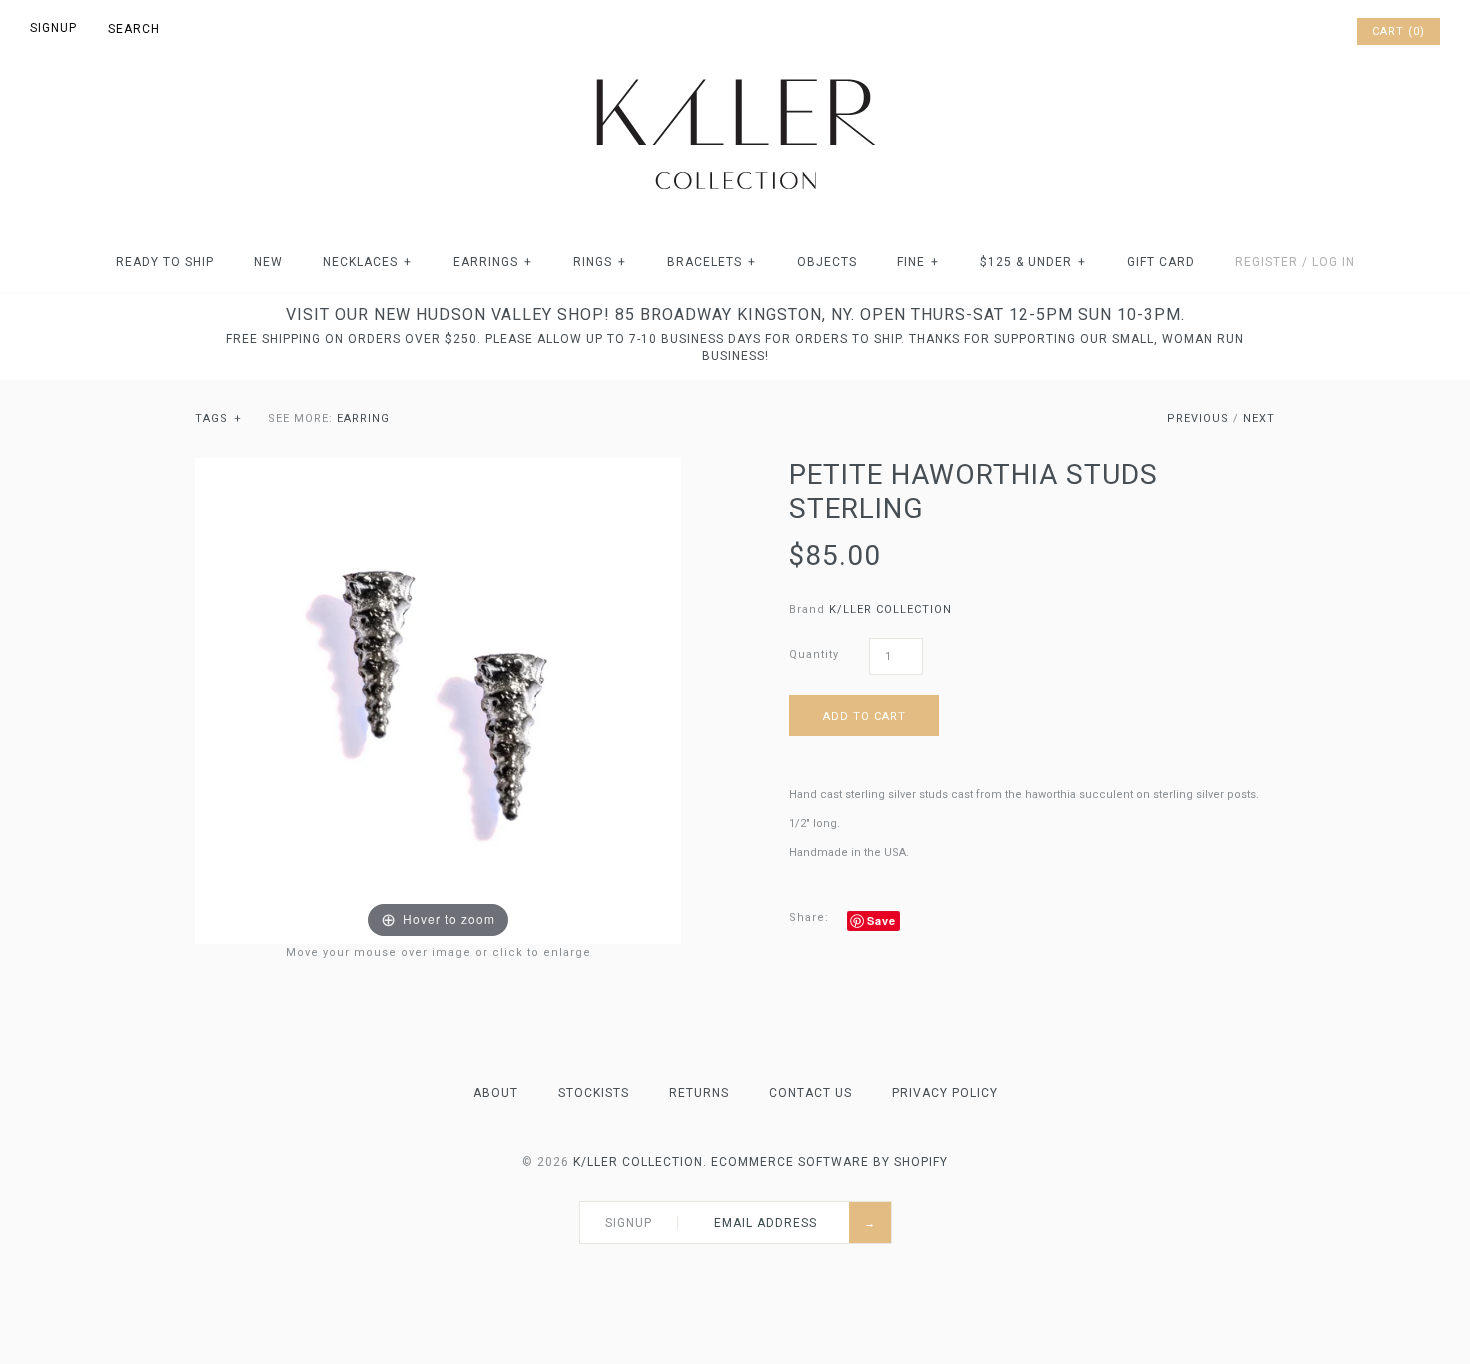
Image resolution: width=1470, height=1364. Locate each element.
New (268, 262)
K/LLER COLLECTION (890, 609)
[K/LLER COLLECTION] (735, 73)
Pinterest (1286, 32)
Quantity (814, 654)
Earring (363, 418)
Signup (53, 28)
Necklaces (367, 262)
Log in (1333, 262)
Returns (699, 1093)
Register (1266, 262)
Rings (599, 262)
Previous (1198, 418)
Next (1259, 418)
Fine (918, 262)
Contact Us (810, 1093)
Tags (218, 418)
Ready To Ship (165, 262)
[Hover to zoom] (438, 700)
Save (881, 920)
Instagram (1312, 32)
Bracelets (711, 262)
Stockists (593, 1093)
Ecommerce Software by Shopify (829, 1162)
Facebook (1260, 32)
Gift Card (1161, 262)
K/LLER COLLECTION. (640, 1162)
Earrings (492, 262)
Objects (827, 262)
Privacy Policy (945, 1093)
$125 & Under (1033, 262)
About (495, 1093)
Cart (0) (1398, 31)
